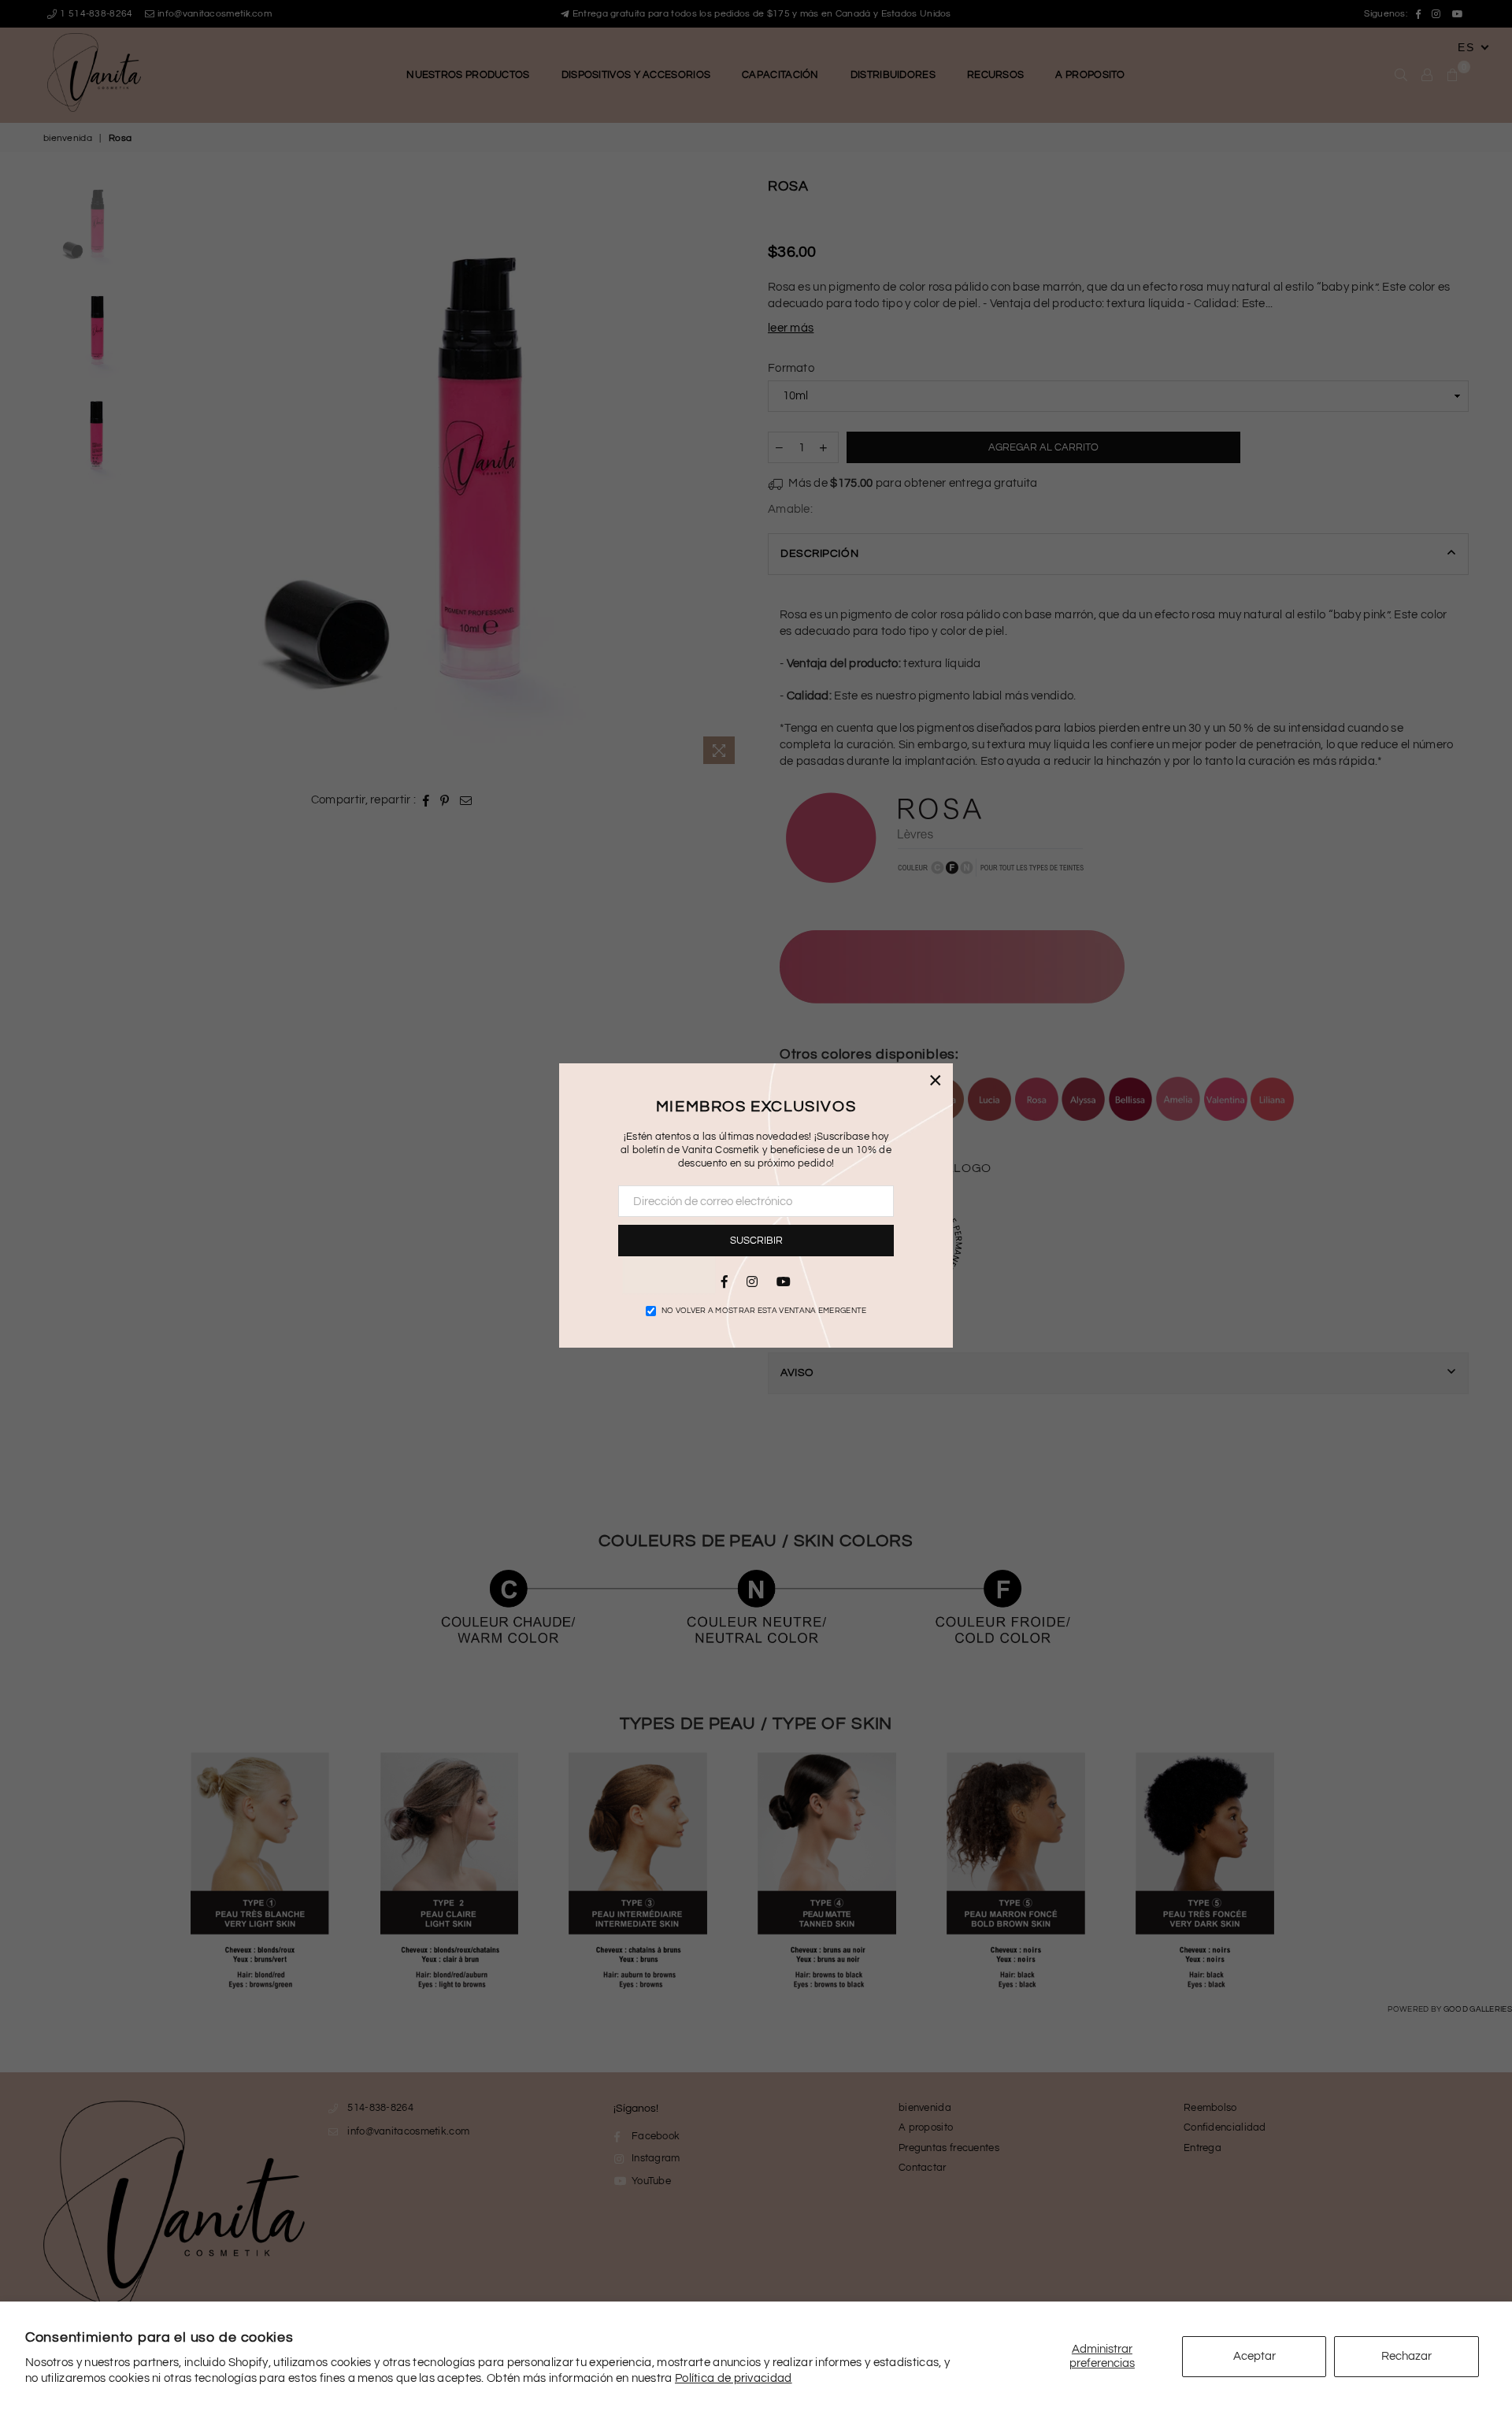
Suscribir (756, 1241)
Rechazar (1406, 2356)
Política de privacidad (734, 2378)
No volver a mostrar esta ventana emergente (764, 1311)
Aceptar (1254, 2356)
